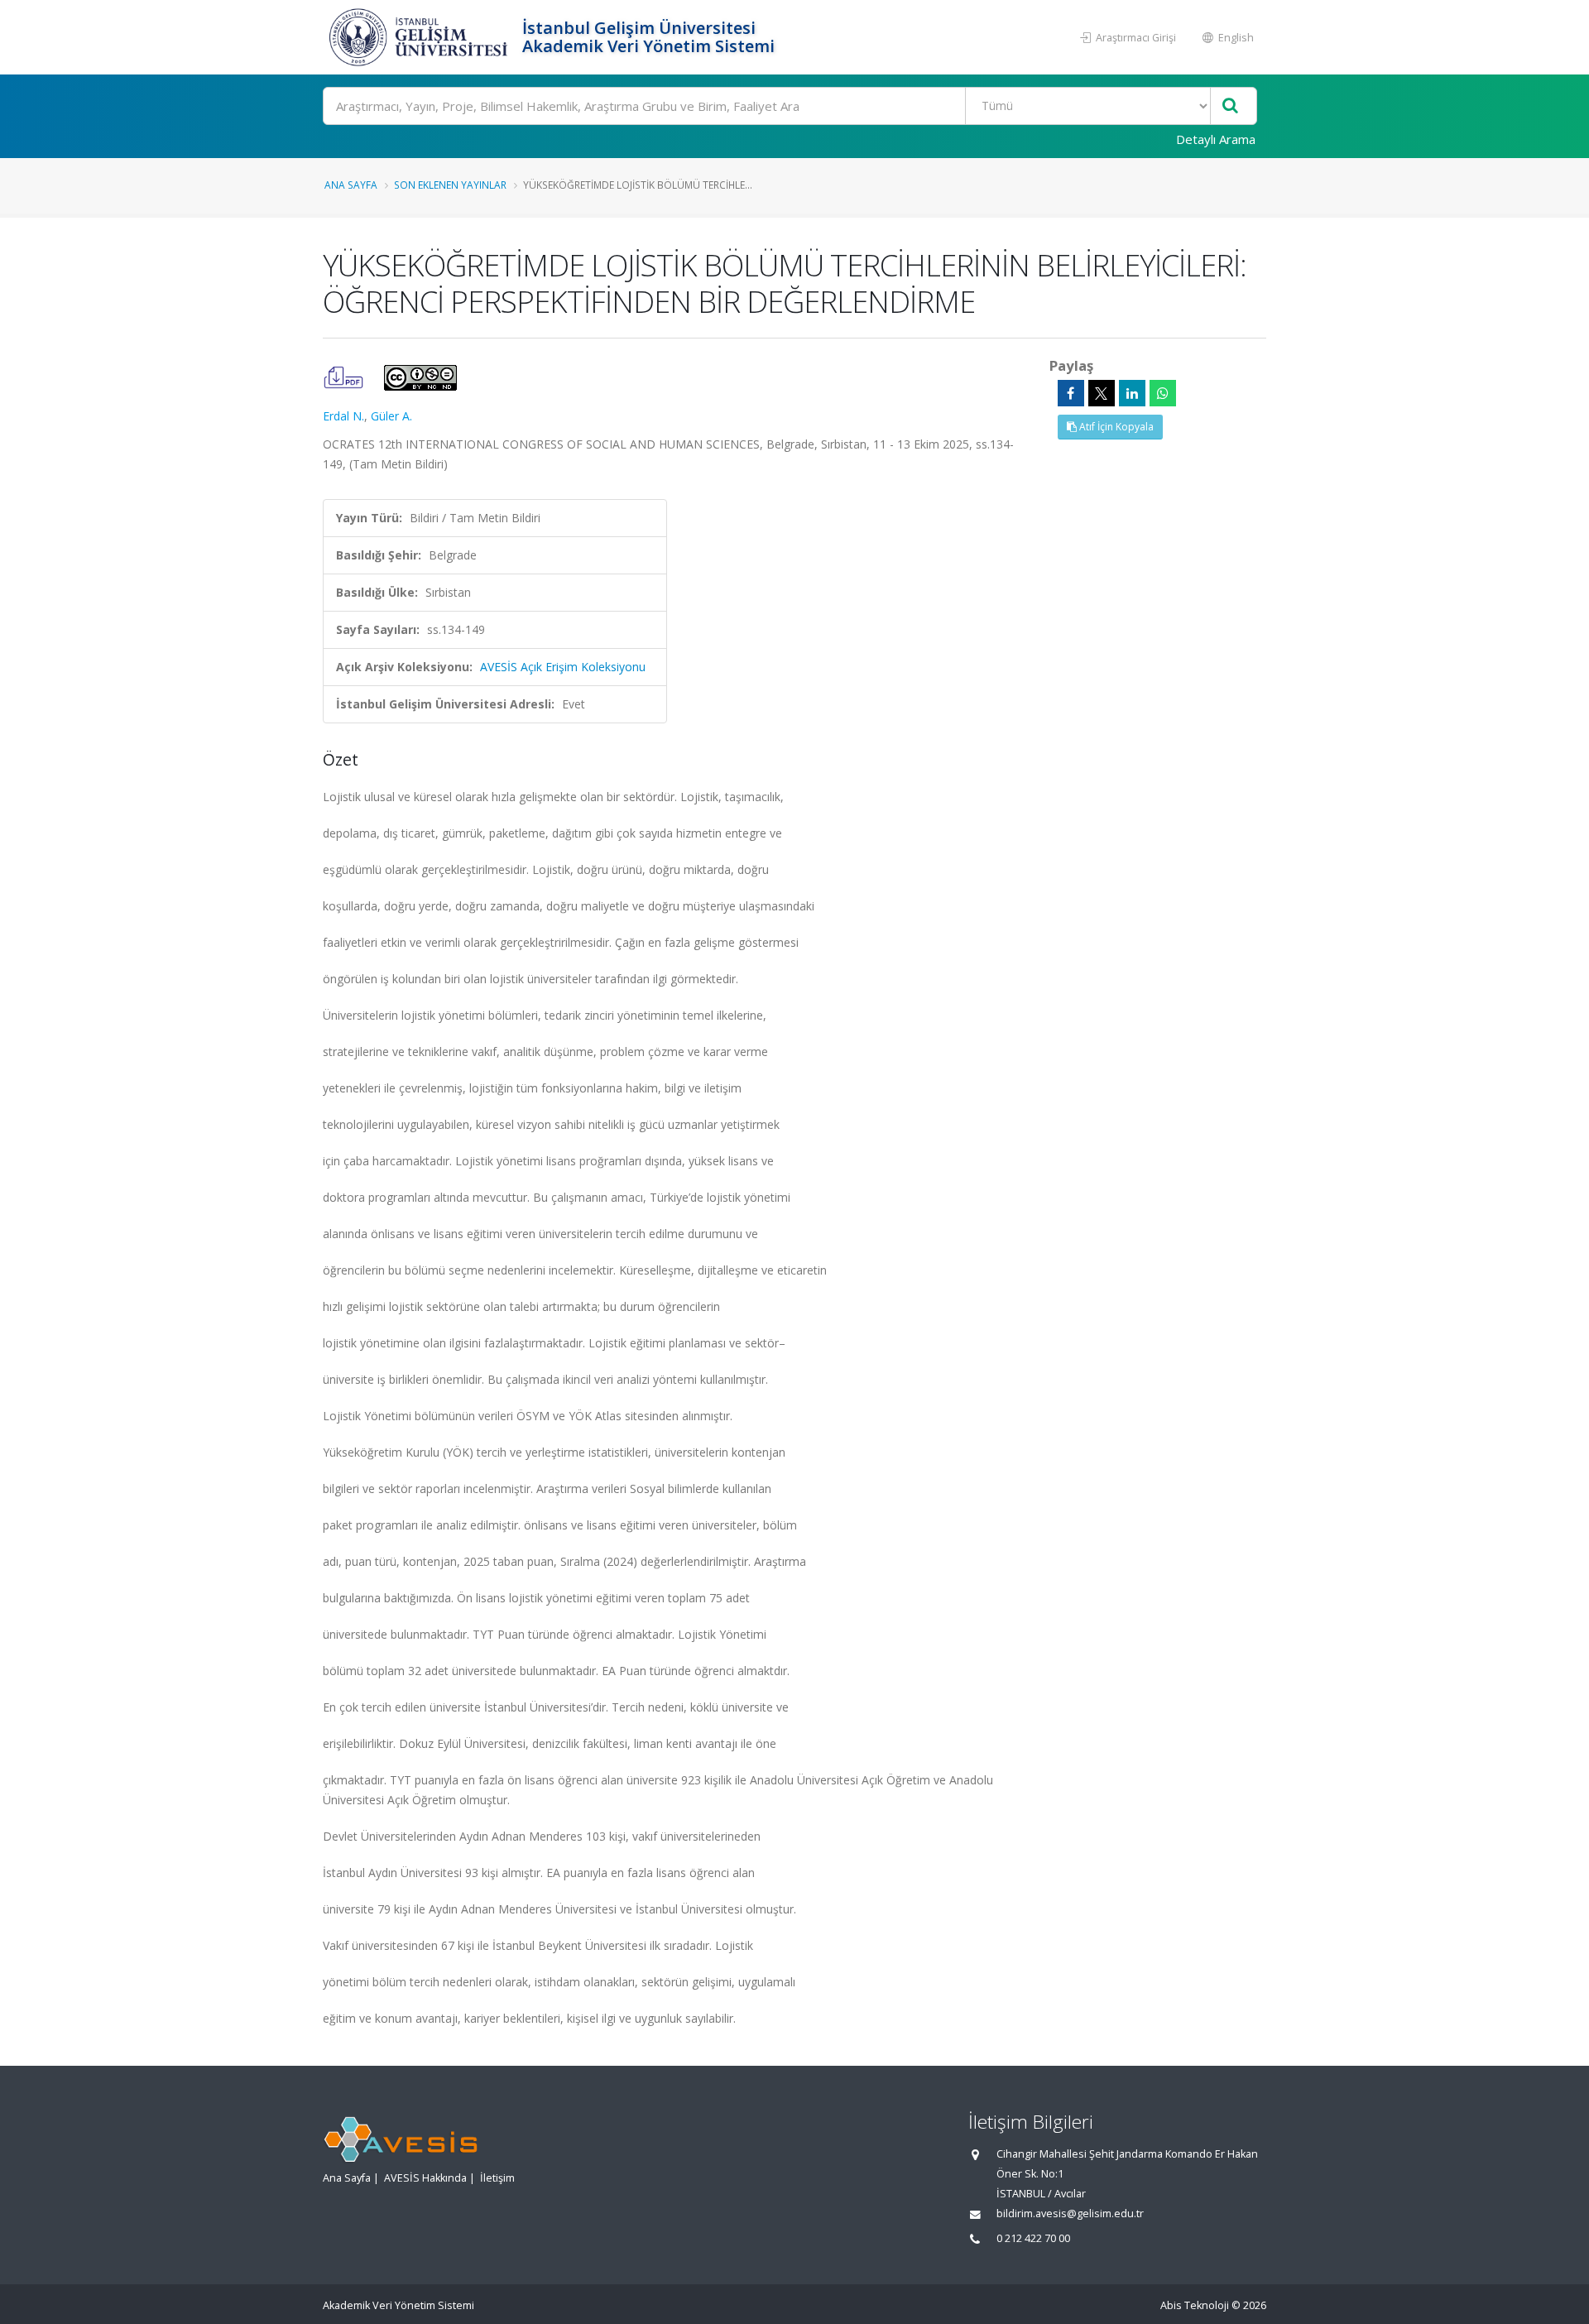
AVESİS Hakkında (425, 2178)
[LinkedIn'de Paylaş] (1132, 393)
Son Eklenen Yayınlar (450, 185)
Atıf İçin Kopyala (1115, 427)
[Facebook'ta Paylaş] (1071, 393)
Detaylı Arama (1216, 139)
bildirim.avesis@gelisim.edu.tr (1070, 2214)
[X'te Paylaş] (1102, 393)
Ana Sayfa (351, 185)
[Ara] (1230, 106)
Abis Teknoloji (1195, 2305)
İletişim (497, 2178)
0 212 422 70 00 (1033, 2238)
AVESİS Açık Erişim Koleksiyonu (563, 667)
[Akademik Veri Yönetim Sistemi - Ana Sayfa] (420, 37)
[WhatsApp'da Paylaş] (1163, 393)
